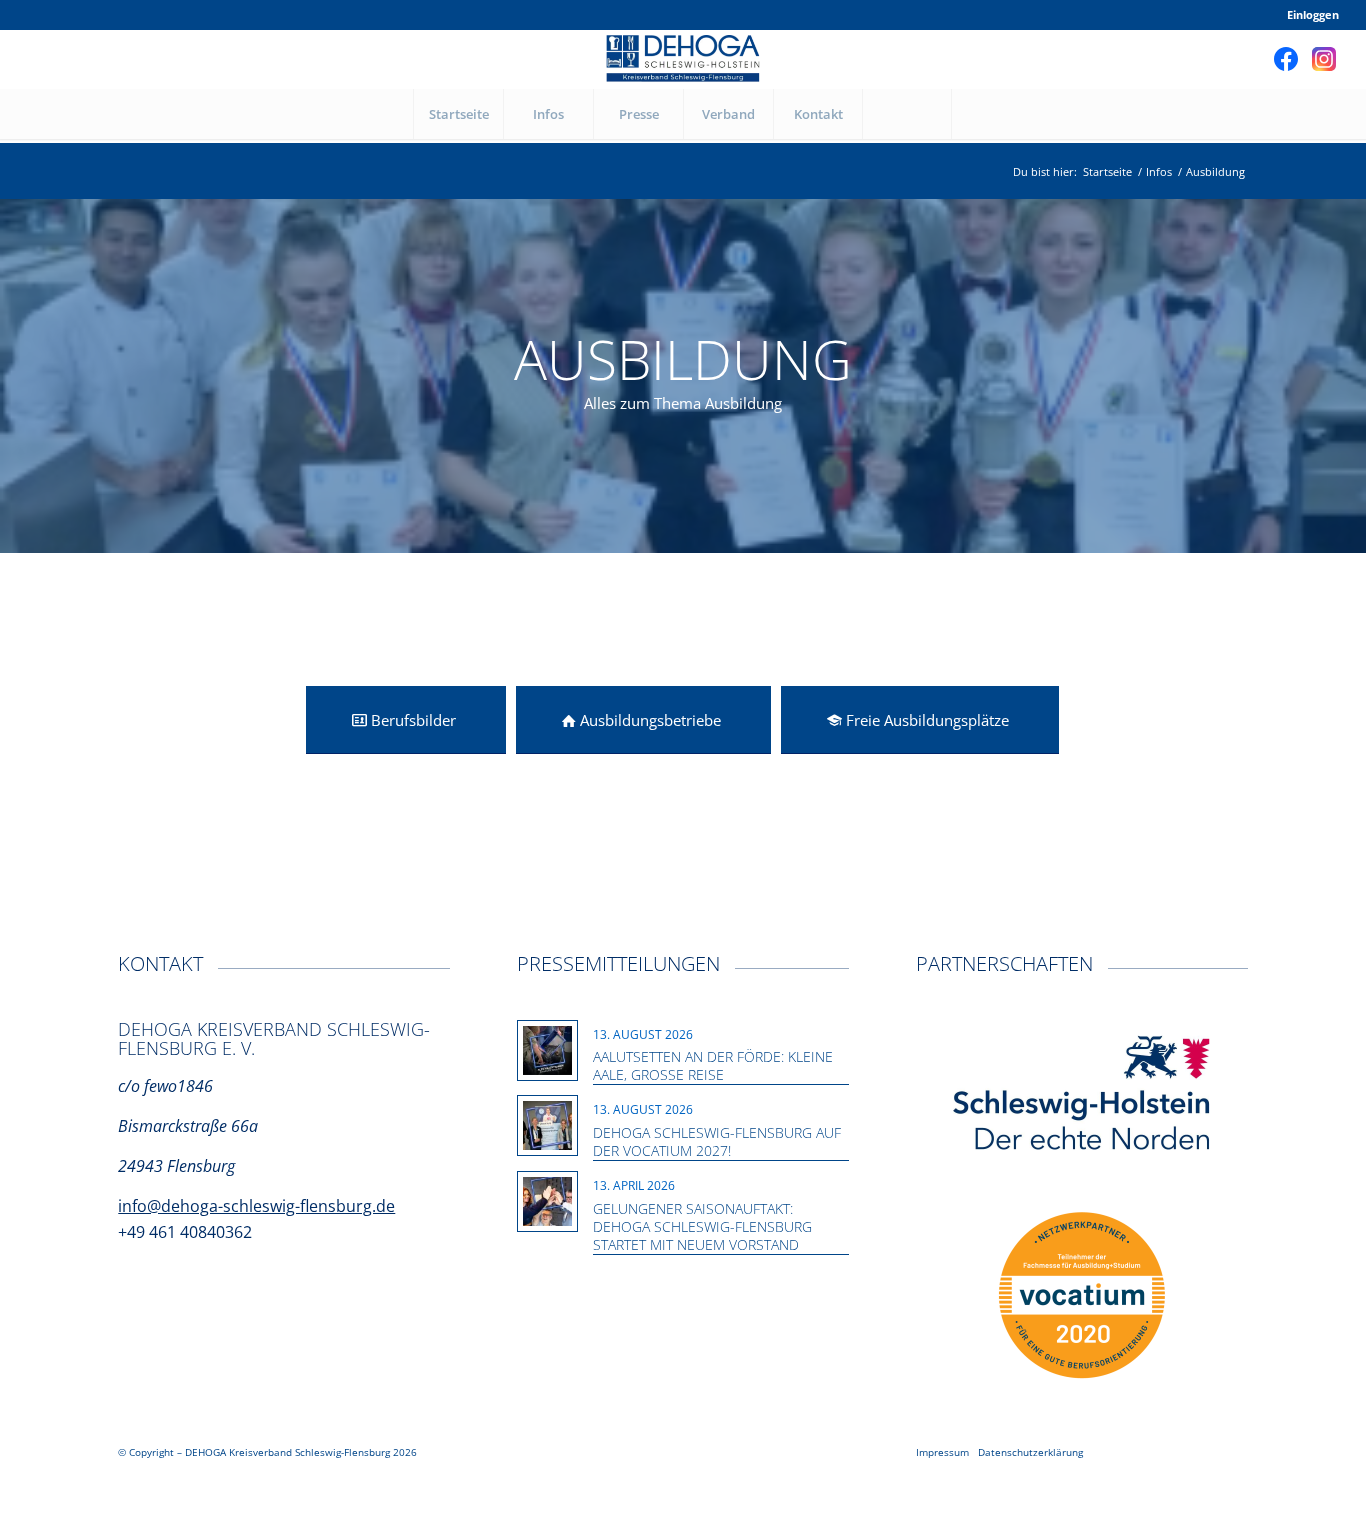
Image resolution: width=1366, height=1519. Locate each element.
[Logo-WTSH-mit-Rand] (1082, 1095)
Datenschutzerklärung (1030, 1452)
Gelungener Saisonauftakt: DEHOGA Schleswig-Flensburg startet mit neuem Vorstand (702, 1226)
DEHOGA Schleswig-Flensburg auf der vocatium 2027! (717, 1141)
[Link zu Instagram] (1324, 59)
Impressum (942, 1452)
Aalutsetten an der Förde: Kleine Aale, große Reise (713, 1065)
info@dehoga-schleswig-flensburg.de (256, 1206)
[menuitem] (1308, 15)
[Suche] (907, 114)
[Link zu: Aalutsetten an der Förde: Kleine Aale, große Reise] (547, 1050)
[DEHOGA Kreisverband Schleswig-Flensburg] (682, 59)
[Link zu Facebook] (1286, 59)
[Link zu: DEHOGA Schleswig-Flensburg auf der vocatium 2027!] (547, 1125)
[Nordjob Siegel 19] (1082, 1296)
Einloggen (1313, 14)
